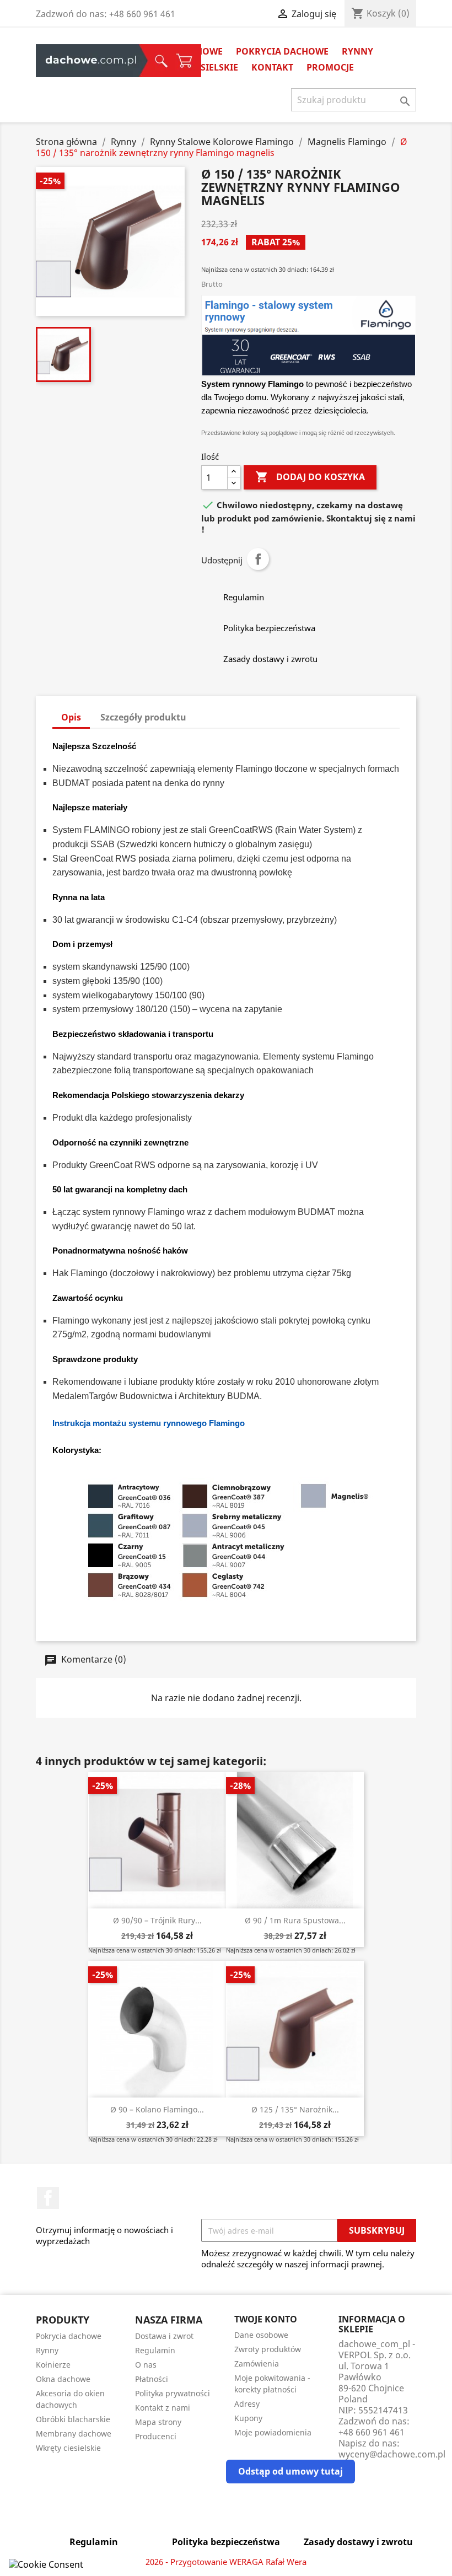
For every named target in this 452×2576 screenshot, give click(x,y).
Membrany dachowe (74, 2434)
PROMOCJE (330, 67)
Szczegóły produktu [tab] (143, 717)
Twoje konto (266, 2319)
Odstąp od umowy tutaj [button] (290, 2471)
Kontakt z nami (163, 2408)
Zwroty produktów (268, 2349)
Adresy (247, 2404)
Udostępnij (258, 559)
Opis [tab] (71, 717)
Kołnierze (53, 2365)
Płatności (152, 2379)
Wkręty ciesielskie (68, 2448)
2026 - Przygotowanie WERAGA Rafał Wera (226, 2562)
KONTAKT (272, 67)
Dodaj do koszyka (310, 477)
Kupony (248, 2418)
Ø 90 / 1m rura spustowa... (295, 1920)
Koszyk (112, 61)
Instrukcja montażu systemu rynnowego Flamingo (149, 1423)
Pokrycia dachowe (282, 51)
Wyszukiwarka (98, 61)
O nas (146, 2365)
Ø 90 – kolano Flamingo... (157, 2109)
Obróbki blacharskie (73, 2419)
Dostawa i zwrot (164, 2336)
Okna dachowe (63, 2379)
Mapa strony (158, 2422)
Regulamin (155, 2350)
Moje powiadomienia (273, 2432)
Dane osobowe (261, 2335)
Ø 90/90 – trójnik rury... (157, 1920)
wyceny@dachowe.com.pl (392, 2454)
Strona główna (64, 61)
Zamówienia (257, 2363)
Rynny (357, 51)
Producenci (156, 2436)
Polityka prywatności (173, 2393)
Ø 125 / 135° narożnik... (295, 2109)
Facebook (48, 2198)
